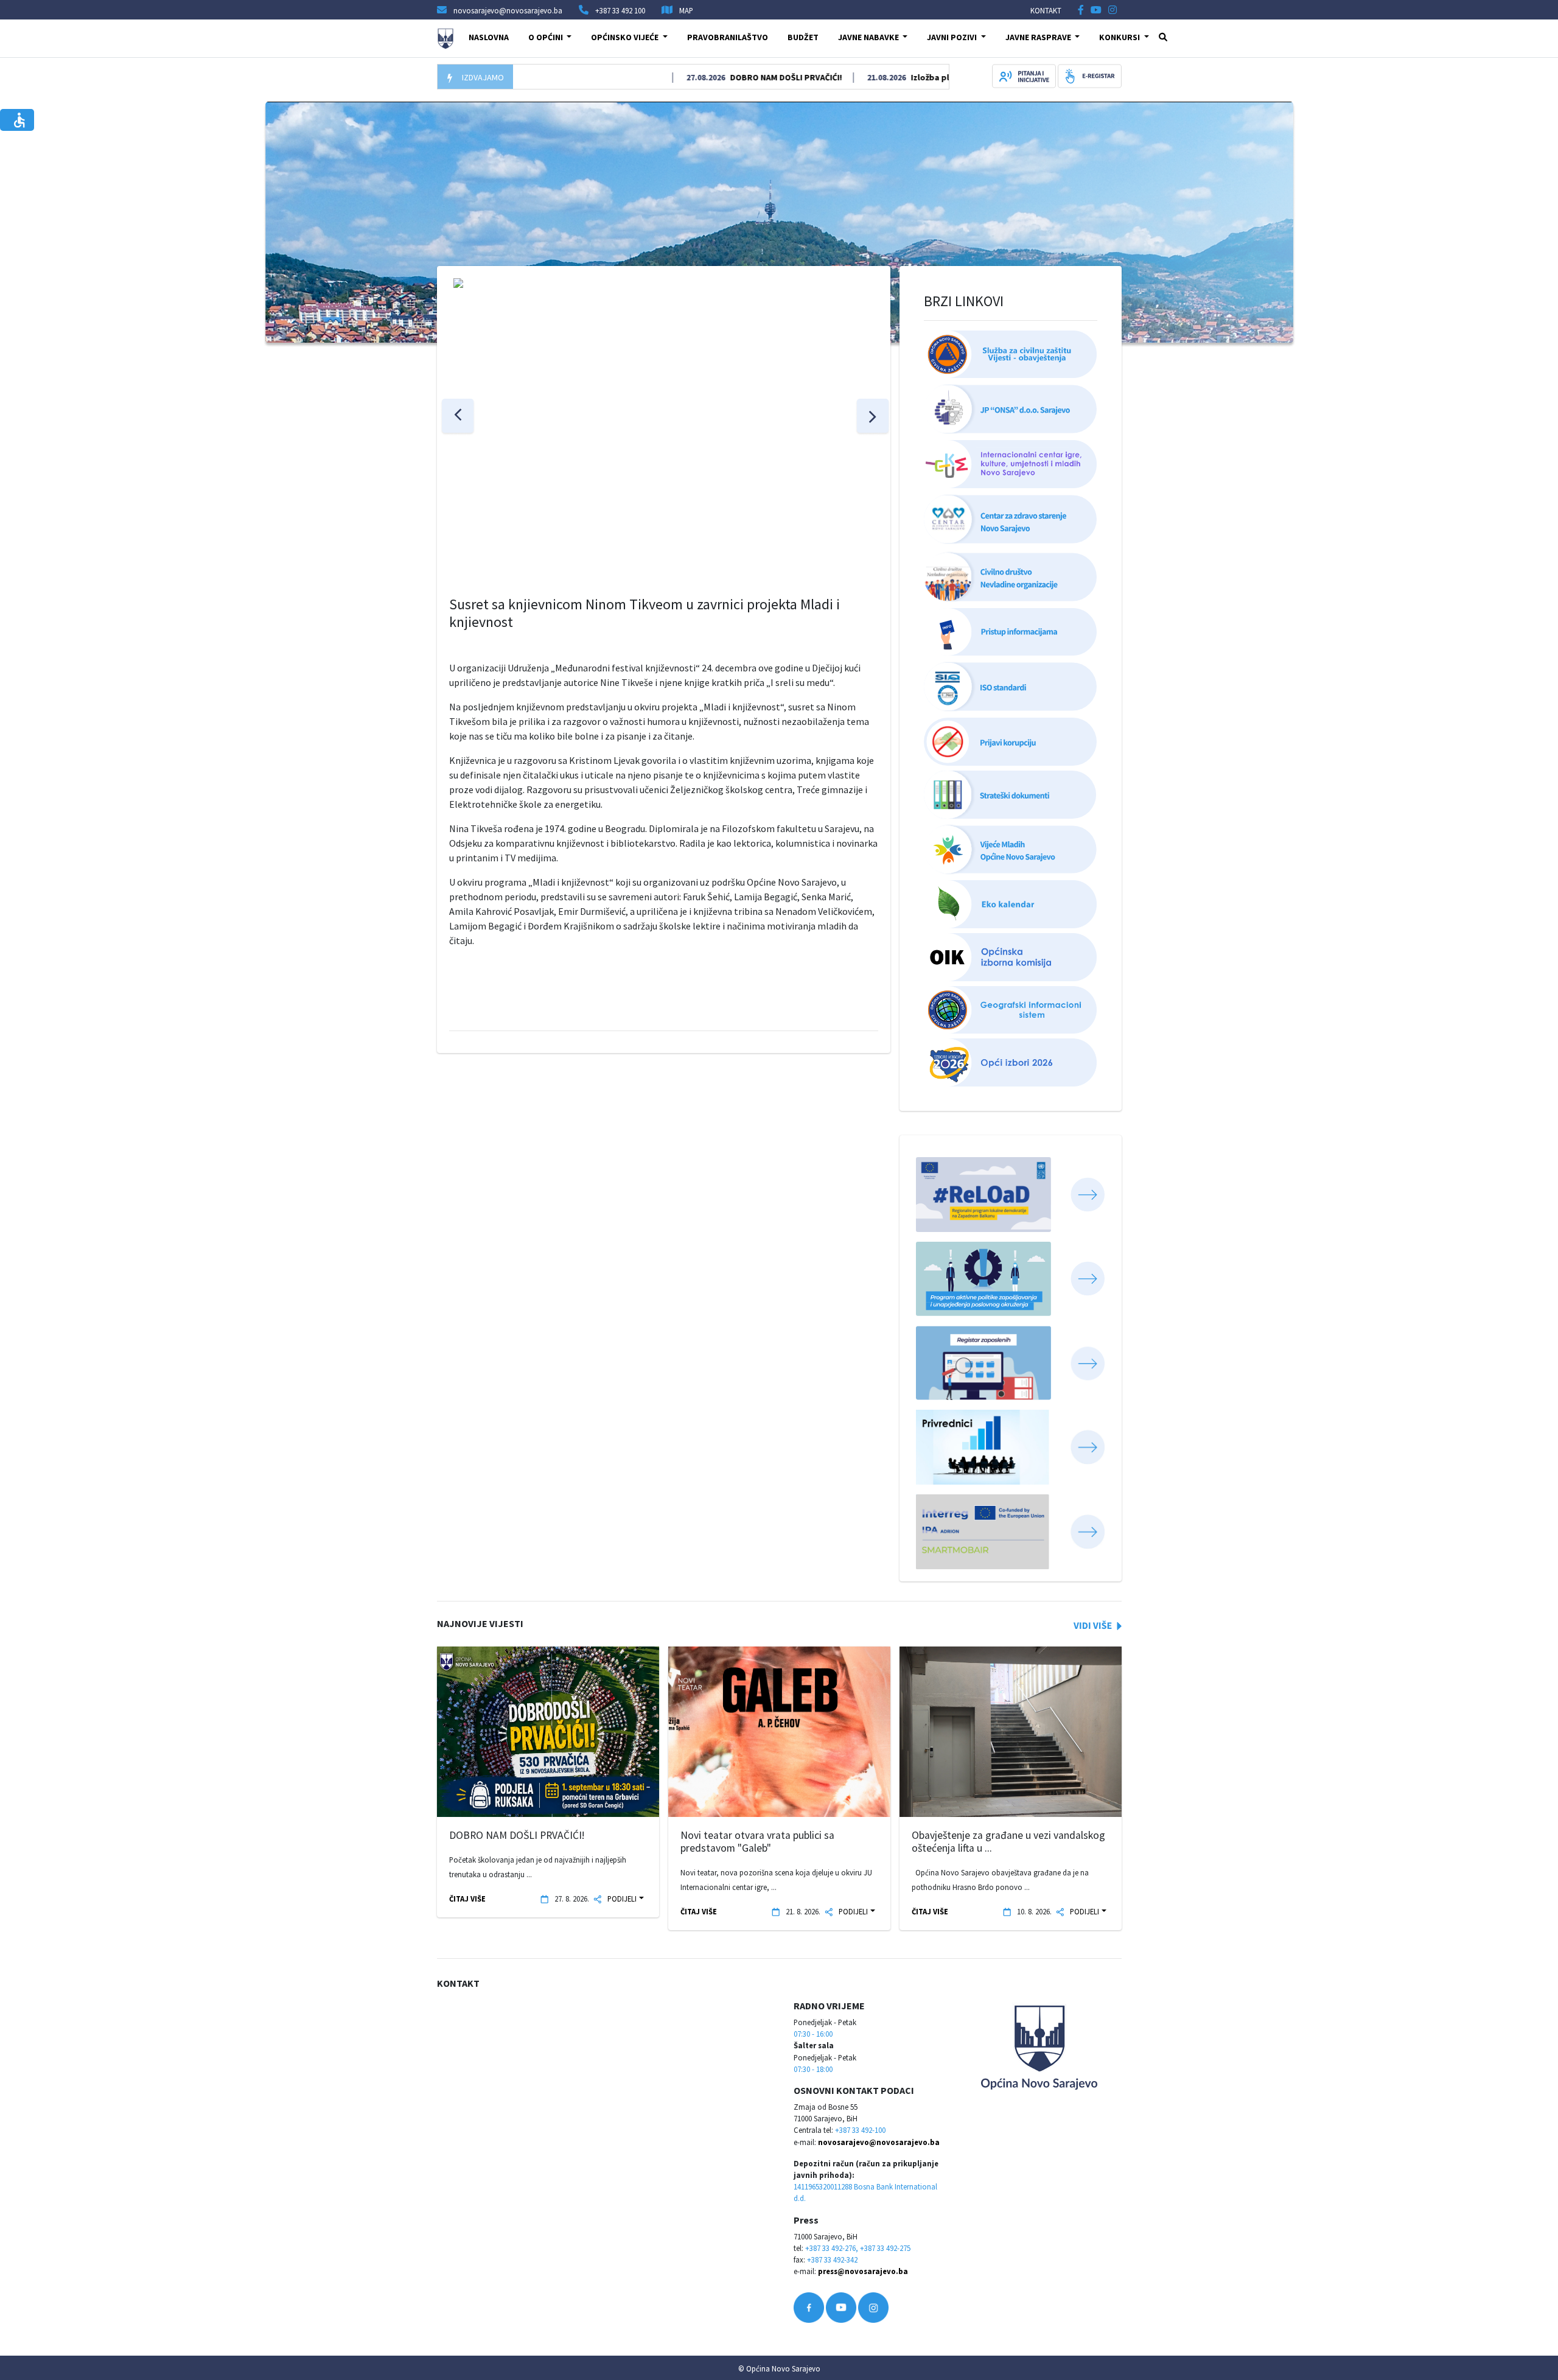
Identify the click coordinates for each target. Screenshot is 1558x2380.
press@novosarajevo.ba (863, 2271)
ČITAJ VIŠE (467, 1899)
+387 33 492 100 (620, 10)
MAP (686, 10)
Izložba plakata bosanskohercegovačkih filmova (947, 77)
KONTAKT (1046, 10)
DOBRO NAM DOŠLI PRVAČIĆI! (725, 77)
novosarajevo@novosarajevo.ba (879, 2142)
